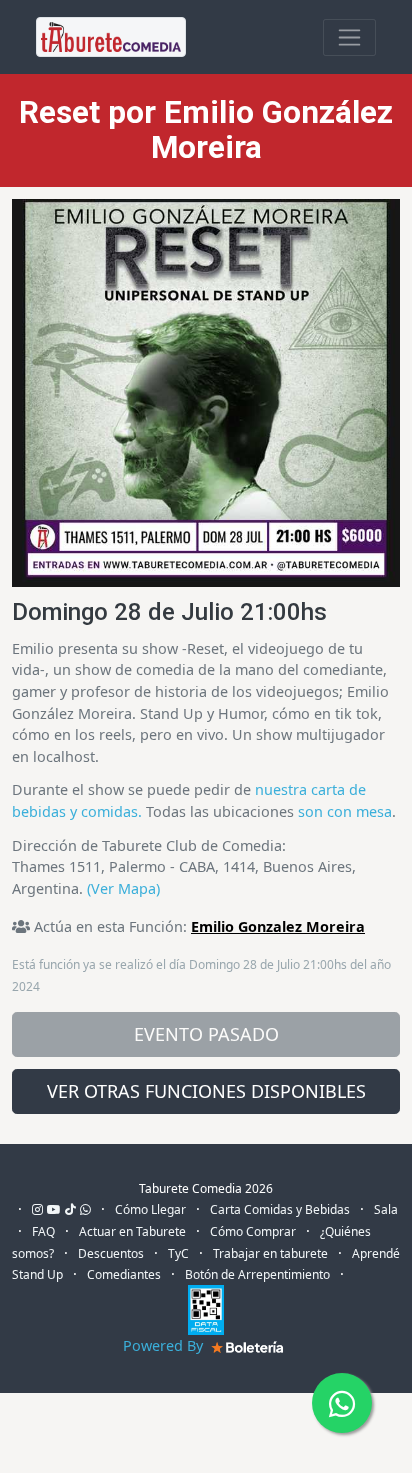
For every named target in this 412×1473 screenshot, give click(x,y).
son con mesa (345, 811)
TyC (178, 1253)
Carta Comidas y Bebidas (280, 1209)
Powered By (165, 1345)
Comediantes (124, 1274)
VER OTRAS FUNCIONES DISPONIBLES (206, 1091)
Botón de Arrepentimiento (257, 1274)
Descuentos (111, 1253)
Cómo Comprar (253, 1231)
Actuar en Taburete (132, 1231)
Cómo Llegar (150, 1209)
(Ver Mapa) (123, 888)
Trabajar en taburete (270, 1253)
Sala (386, 1209)
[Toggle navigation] (349, 37)
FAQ (43, 1231)
